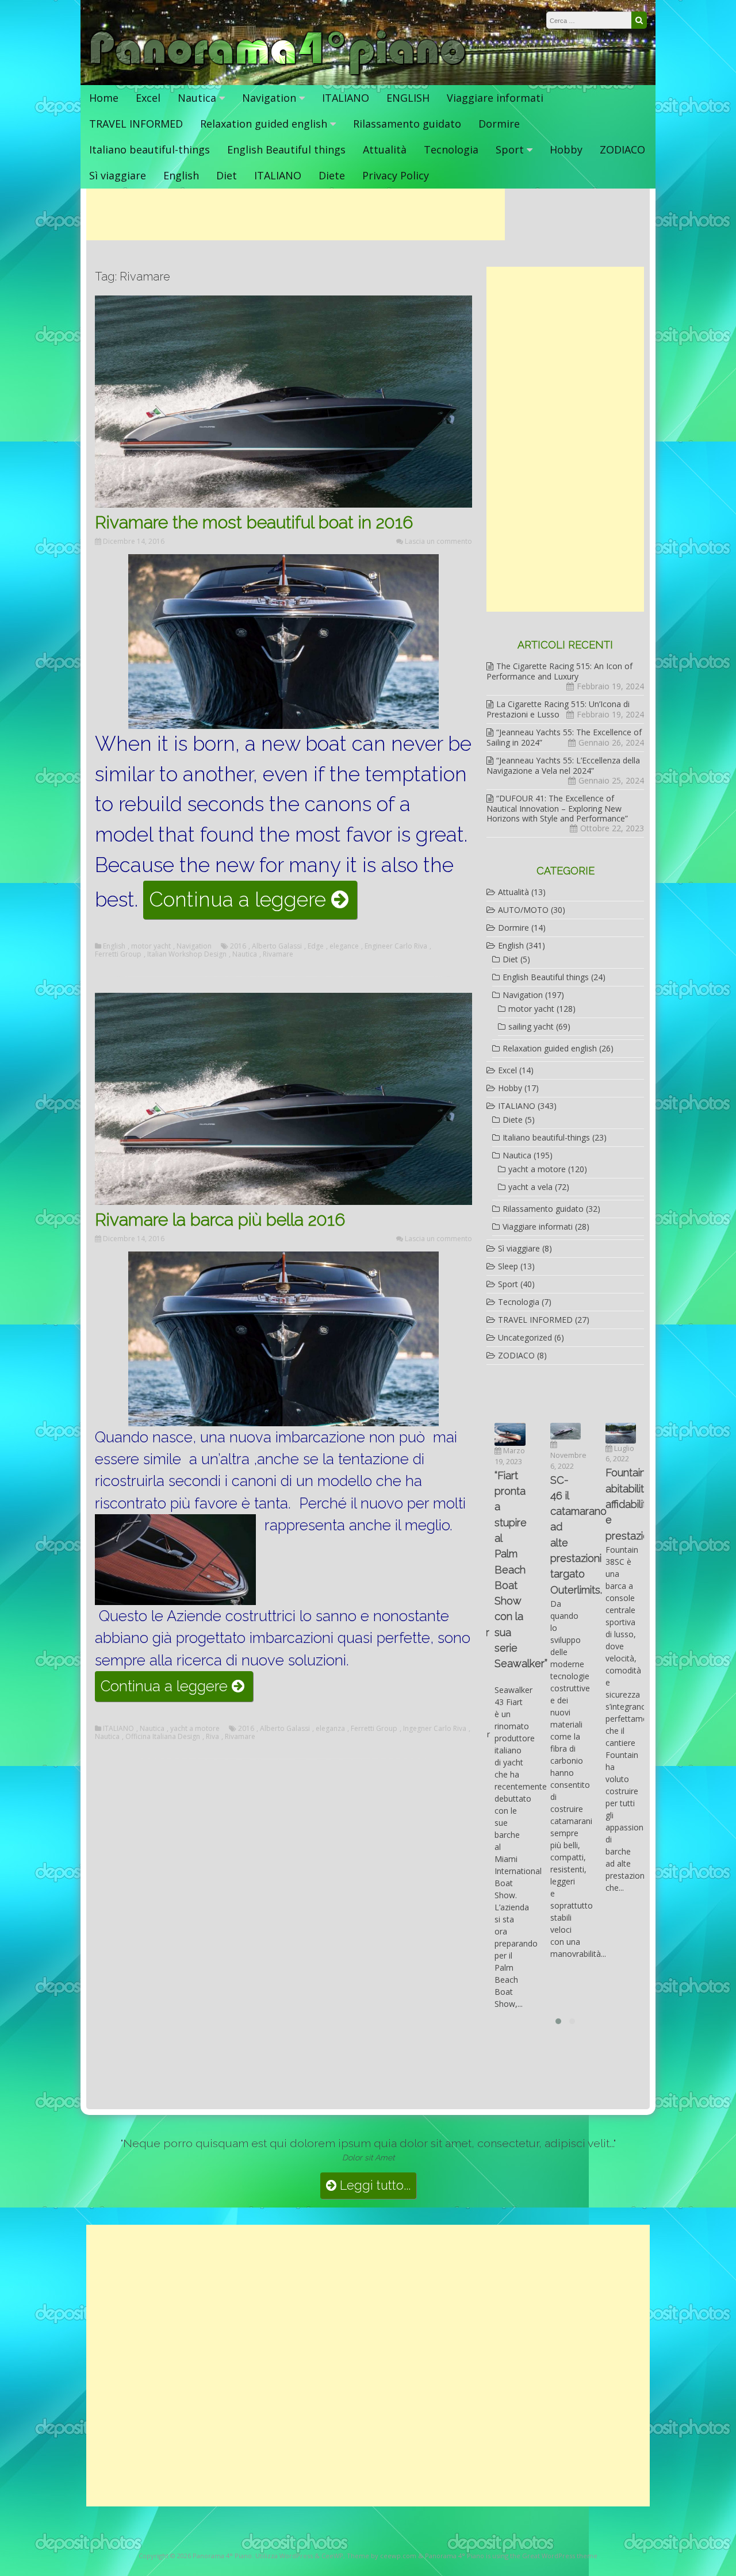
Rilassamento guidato (407, 124)
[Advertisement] (296, 214)
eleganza (330, 1729)
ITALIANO (346, 98)
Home (104, 98)
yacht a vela (530, 1187)
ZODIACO (622, 149)
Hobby (566, 149)
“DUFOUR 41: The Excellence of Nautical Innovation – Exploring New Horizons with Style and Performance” (557, 808)
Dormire (499, 124)
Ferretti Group (118, 954)
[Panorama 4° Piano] (278, 73)
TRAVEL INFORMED (136, 124)
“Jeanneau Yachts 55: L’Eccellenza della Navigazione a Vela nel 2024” (563, 765)
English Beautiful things (286, 149)
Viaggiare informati (495, 98)
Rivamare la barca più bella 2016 (220, 1220)
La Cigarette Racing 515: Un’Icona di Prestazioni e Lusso (558, 709)
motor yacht (151, 946)
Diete (332, 175)
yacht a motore (195, 1729)
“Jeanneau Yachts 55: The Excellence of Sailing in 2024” (564, 737)
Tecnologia (451, 149)
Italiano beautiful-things (149, 149)
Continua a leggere (253, 903)
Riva (212, 1737)
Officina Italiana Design (163, 1737)
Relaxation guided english (264, 124)
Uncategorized (525, 1337)
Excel (148, 98)
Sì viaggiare (118, 175)
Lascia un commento (438, 541)
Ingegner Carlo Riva (435, 1729)
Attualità (385, 149)
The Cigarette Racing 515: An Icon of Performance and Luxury (559, 671)
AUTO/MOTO (523, 910)
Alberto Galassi (277, 946)
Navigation (269, 98)
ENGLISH (408, 98)
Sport (510, 149)
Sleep (508, 1266)
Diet (227, 175)
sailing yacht (531, 1026)
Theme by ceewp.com (382, 2556)
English (181, 175)
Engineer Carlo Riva (396, 946)
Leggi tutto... (373, 2185)
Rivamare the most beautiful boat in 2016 (254, 522)
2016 (238, 946)
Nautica (197, 98)
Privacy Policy (396, 175)
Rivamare (278, 954)
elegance (344, 946)
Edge (316, 946)
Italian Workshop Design (187, 954)
